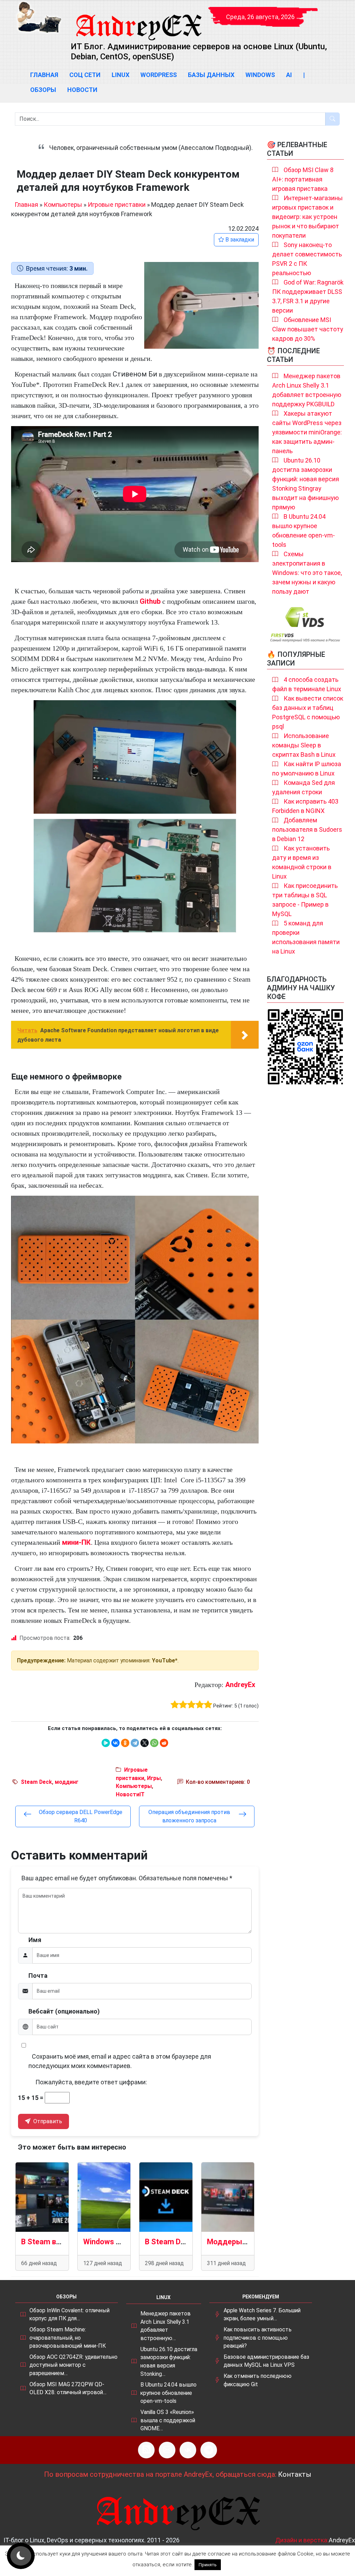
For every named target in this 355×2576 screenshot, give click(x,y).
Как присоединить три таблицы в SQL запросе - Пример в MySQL (305, 900)
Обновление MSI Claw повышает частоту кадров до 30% (308, 329)
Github (150, 601)
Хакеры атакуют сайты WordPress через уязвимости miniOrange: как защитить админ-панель (307, 432)
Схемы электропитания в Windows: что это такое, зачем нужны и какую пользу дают (307, 573)
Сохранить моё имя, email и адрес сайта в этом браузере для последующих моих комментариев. (120, 2061)
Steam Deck (36, 1782)
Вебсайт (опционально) (64, 2011)
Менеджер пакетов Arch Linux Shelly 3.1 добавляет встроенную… (166, 2326)
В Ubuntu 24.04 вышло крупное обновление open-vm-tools (304, 531)
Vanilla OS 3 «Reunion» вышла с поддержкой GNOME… (168, 2420)
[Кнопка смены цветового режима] (21, 2556)
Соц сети (85, 75)
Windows (260, 75)
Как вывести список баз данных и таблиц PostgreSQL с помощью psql (308, 712)
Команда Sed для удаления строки (304, 787)
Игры (154, 1778)
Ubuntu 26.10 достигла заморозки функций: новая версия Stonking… (169, 2362)
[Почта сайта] (167, 2450)
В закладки (239, 240)
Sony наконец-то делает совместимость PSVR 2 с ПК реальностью (307, 259)
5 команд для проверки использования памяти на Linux (306, 937)
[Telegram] (135, 1743)
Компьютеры (63, 205)
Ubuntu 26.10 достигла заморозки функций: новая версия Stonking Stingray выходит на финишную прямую (306, 484)
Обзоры (43, 90)
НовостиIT (130, 1794)
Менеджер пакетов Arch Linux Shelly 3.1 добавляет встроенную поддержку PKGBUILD (307, 390)
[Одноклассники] (125, 1743)
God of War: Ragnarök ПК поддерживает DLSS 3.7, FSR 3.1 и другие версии (308, 296)
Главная (44, 75)
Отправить (47, 2121)
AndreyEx (240, 1685)
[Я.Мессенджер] (106, 1743)
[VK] (188, 2450)
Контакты (295, 2474)
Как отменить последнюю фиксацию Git (258, 2380)
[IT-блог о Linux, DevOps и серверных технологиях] (39, 17)
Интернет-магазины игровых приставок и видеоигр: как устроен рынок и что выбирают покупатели (308, 217)
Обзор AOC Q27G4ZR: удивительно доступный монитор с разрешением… (73, 2365)
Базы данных (211, 75)
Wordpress (159, 75)
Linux (120, 75)
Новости (82, 90)
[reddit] (164, 1743)
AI (289, 75)
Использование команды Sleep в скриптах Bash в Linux (304, 745)
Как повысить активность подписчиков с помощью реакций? (258, 2338)
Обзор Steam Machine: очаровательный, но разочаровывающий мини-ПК (68, 2338)
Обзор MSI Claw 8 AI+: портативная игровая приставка (303, 179)
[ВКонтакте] (115, 1743)
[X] (145, 1743)
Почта (38, 1976)
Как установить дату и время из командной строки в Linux (302, 862)
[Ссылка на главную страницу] (138, 21)
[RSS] (146, 2450)
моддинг (67, 1782)
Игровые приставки (117, 205)
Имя (35, 1940)
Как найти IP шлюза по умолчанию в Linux (307, 769)
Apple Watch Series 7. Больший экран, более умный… (262, 2315)
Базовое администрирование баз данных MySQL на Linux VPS (266, 2361)
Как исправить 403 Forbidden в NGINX (305, 806)
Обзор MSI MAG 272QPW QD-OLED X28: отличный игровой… (68, 2388)
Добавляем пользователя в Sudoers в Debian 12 (307, 829)
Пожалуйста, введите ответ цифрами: (91, 2082)
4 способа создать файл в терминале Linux (307, 684)
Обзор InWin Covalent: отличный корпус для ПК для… (70, 2315)
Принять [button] (208, 2565)
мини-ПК (76, 1542)
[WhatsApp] (154, 1743)
